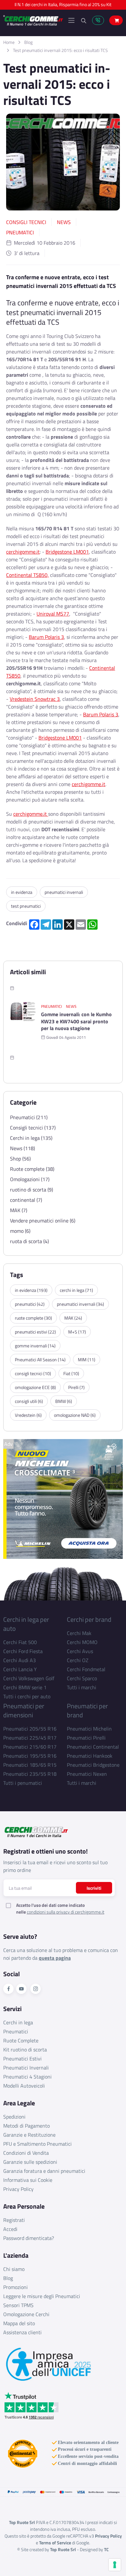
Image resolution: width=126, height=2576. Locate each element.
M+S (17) (77, 1332)
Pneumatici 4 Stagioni (27, 2077)
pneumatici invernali (64, 892)
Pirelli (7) (76, 1387)
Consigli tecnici (26, 222)
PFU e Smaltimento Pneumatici (37, 2144)
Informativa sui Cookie (28, 2180)
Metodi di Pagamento (26, 2126)
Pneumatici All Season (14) (40, 1360)
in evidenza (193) (31, 1290)
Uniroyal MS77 (53, 614)
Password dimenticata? (29, 2238)
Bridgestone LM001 (67, 552)
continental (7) (26, 1200)
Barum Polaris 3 (46, 637)
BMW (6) (64, 1401)
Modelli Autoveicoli (24, 2086)
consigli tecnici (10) (33, 1373)
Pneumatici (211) (29, 1117)
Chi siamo (14, 2269)
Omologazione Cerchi (26, 2314)
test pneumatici (26, 906)
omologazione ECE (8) (35, 1387)
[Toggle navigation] (71, 20)
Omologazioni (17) (30, 1179)
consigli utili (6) (29, 1401)
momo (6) (20, 1231)
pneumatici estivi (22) (35, 1332)
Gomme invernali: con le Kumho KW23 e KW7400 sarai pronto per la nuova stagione (76, 1022)
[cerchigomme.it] (33, 20)
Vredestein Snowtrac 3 (35, 699)
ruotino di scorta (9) (31, 1190)
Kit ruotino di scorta (25, 2050)
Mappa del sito (19, 2323)
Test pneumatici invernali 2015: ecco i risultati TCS (60, 50)
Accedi (10, 2229)
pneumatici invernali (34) (80, 1304)
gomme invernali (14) (35, 1346)
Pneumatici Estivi (22, 2059)
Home (9, 42)
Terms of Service (55, 2543)
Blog (28, 42)
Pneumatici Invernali (26, 2068)
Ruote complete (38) (32, 1169)
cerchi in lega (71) (76, 1290)
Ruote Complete (21, 2040)
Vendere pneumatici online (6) (43, 1221)
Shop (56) (20, 1159)
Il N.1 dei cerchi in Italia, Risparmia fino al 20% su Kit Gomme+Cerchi (63, 6)
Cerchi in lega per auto (26, 1624)
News (64, 222)
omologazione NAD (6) (75, 1415)
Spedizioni (14, 2117)
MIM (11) (87, 1360)
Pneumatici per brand (87, 1710)
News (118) (22, 1148)
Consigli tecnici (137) (33, 1128)
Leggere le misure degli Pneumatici (42, 2296)
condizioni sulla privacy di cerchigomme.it (66, 1912)
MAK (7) (19, 1210)
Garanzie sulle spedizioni (30, 2162)
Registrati (14, 2220)
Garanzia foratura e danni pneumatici (44, 2171)
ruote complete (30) (33, 1318)
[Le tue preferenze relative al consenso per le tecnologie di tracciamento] (115, 2565)
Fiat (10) (71, 1373)
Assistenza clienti (22, 2332)
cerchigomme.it (23, 552)
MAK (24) (73, 1318)
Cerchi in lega (18, 2022)
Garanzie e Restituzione (29, 2135)
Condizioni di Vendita (26, 2153)
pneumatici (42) (30, 1304)
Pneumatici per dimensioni (24, 1710)
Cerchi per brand (89, 1619)
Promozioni (16, 2287)
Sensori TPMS (18, 2305)
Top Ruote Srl (63, 2549)
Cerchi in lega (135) (31, 1138)
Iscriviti (94, 1888)
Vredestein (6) (28, 1415)
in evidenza (22, 892)
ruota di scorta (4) (29, 1241)
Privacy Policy (18, 2189)
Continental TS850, (27, 575)
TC (106, 2549)
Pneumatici (20, 232)
